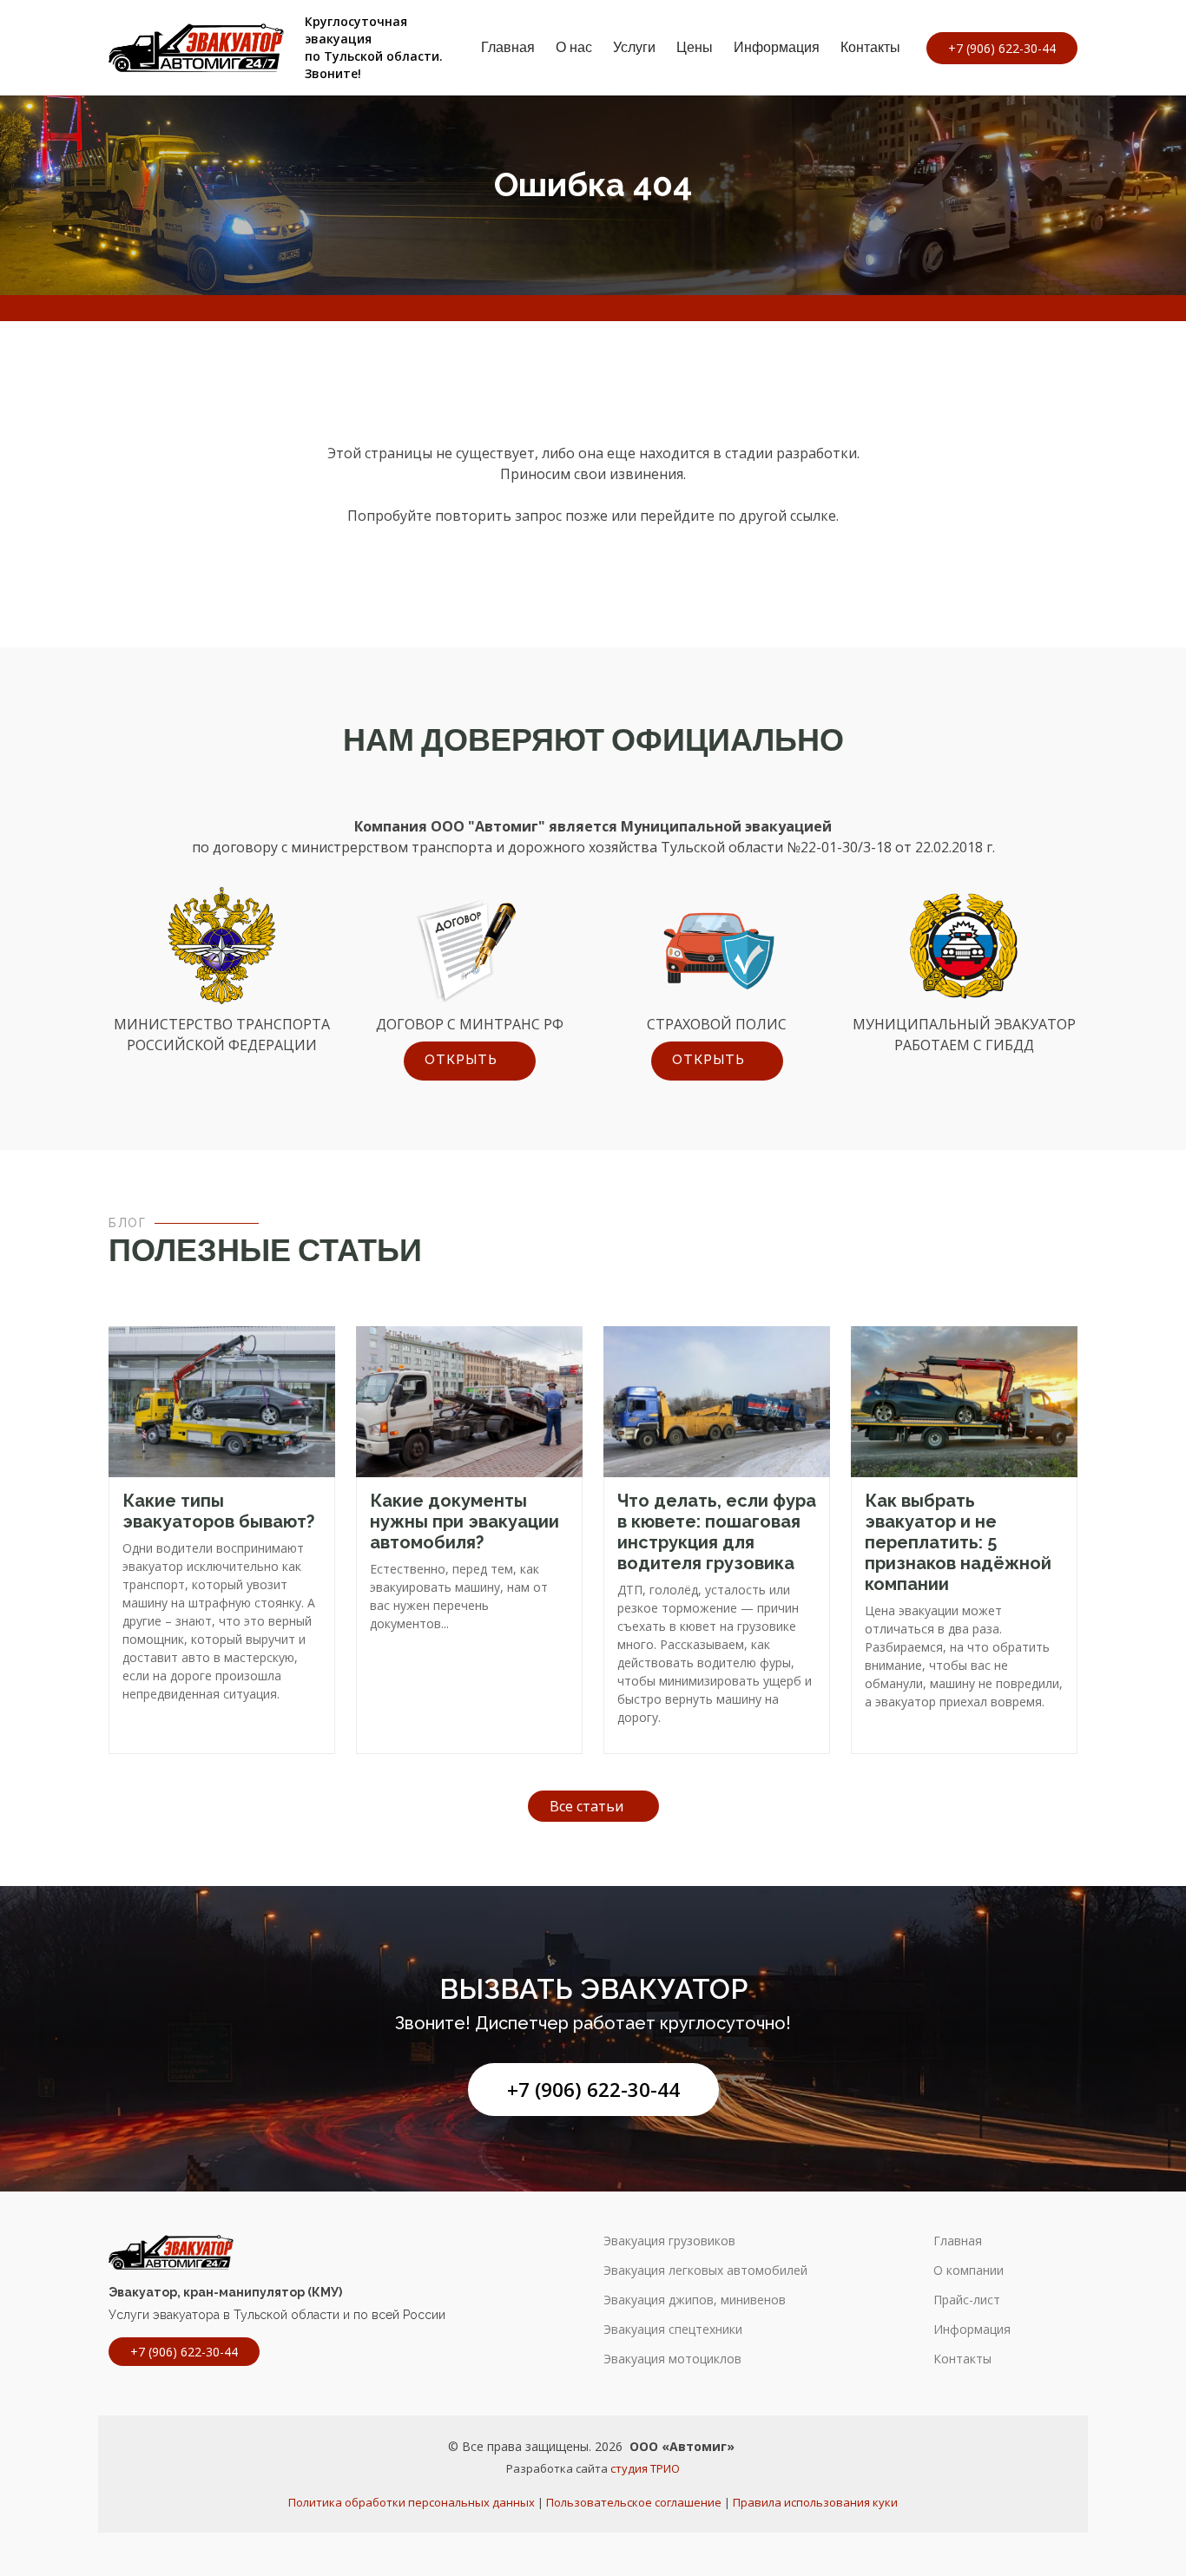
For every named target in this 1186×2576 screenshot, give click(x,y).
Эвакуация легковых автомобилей (705, 2270)
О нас (574, 47)
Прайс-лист (967, 2300)
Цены (695, 47)
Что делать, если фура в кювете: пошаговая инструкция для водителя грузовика (717, 1532)
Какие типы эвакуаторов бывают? (218, 1511)
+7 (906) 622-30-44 (593, 2090)
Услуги (634, 47)
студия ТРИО (645, 2468)
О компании (969, 2270)
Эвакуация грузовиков (669, 2241)
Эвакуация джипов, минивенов (695, 2300)
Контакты (870, 47)
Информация (777, 47)
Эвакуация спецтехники (673, 2330)
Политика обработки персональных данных (412, 2502)
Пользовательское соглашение (634, 2502)
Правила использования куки (815, 2502)
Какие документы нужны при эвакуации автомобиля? (465, 1521)
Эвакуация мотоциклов (672, 2359)
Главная (508, 47)
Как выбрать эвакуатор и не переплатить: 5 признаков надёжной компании (958, 1542)
